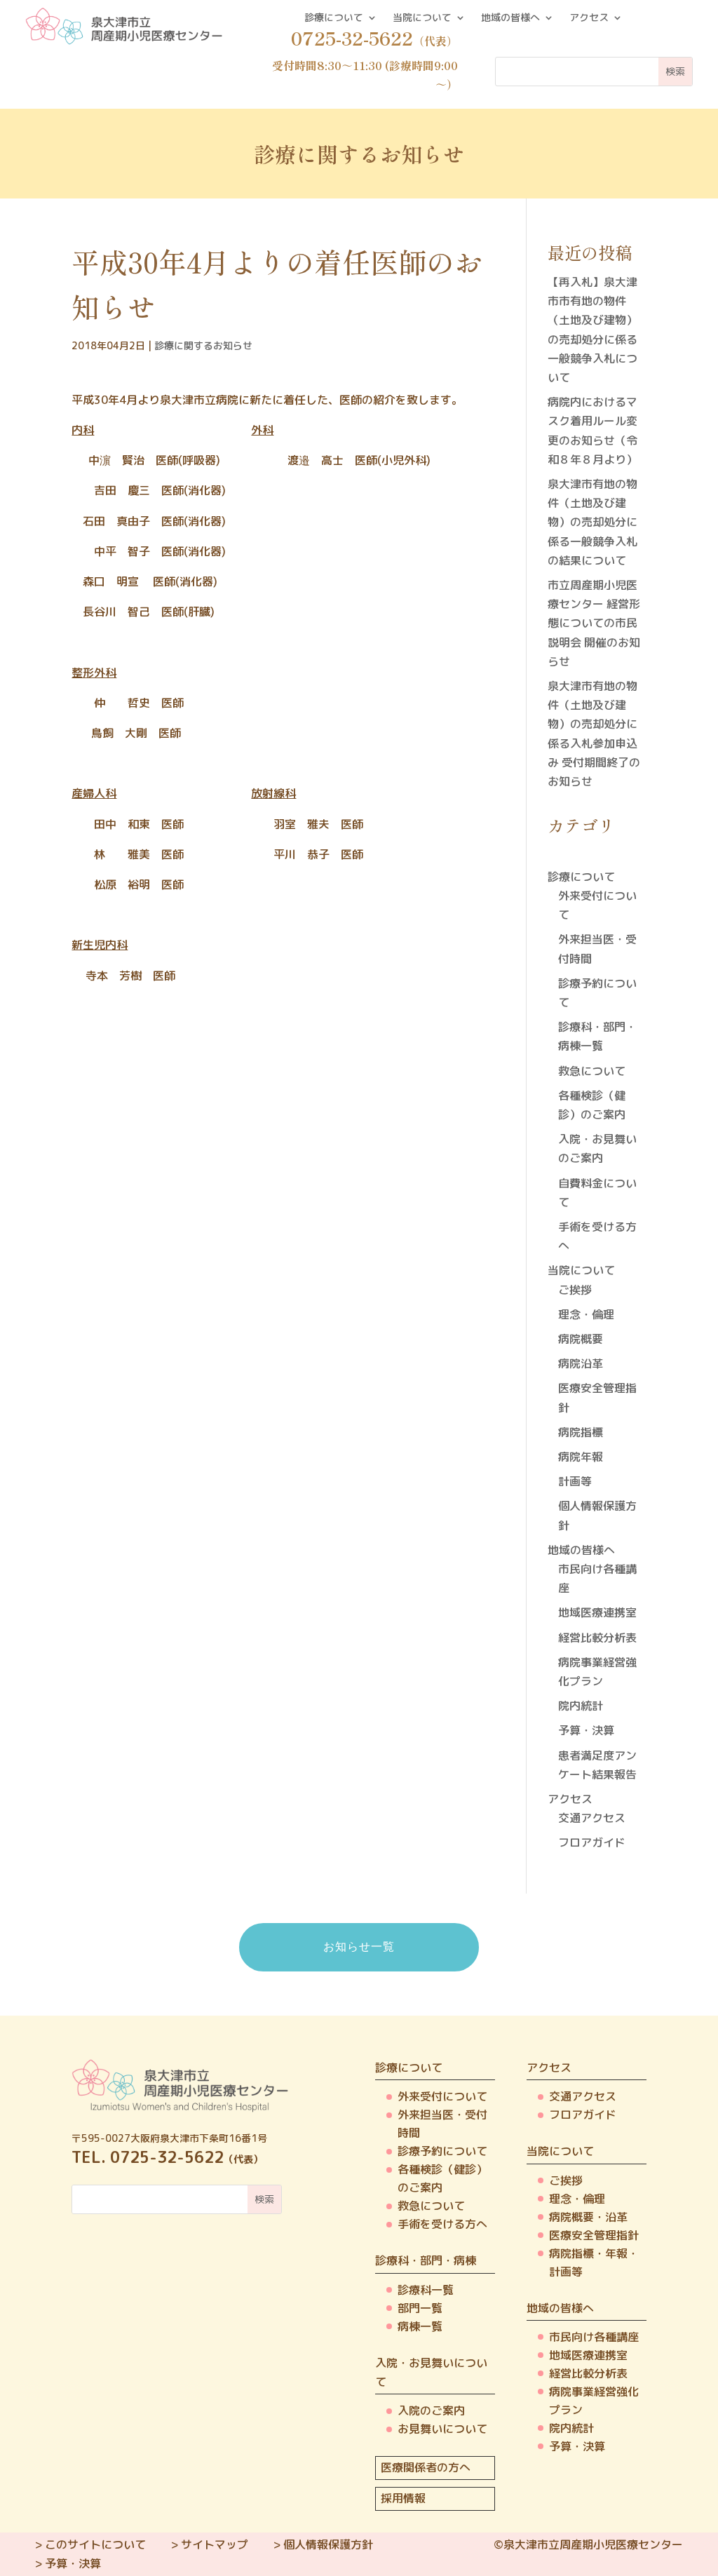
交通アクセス (592, 1818)
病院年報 (581, 1457)
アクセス (589, 18)
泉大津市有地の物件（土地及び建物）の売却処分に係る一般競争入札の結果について (592, 522)
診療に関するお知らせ (203, 345)
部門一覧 (420, 2308)
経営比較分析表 (597, 1638)
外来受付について (442, 2096)
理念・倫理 (586, 1314)
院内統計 (581, 1706)
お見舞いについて (442, 2429)
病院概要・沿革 (588, 2217)
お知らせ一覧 (359, 1947)
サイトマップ (215, 2544)
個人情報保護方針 (328, 2544)
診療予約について (442, 2151)
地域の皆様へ (510, 18)
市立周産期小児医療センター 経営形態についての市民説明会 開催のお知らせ (594, 623)
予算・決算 (586, 1730)
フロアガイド (592, 1842)
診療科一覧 (426, 2290)
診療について (334, 18)
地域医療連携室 (597, 1612)
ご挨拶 (575, 1290)
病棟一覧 (420, 2326)
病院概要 (581, 1339)
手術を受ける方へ (442, 2224)
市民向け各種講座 (594, 2337)
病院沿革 (581, 1363)
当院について (422, 18)
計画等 (575, 1481)
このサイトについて (95, 2544)
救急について (592, 1071)
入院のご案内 (431, 2410)
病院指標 (581, 1432)
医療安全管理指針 (594, 2235)
